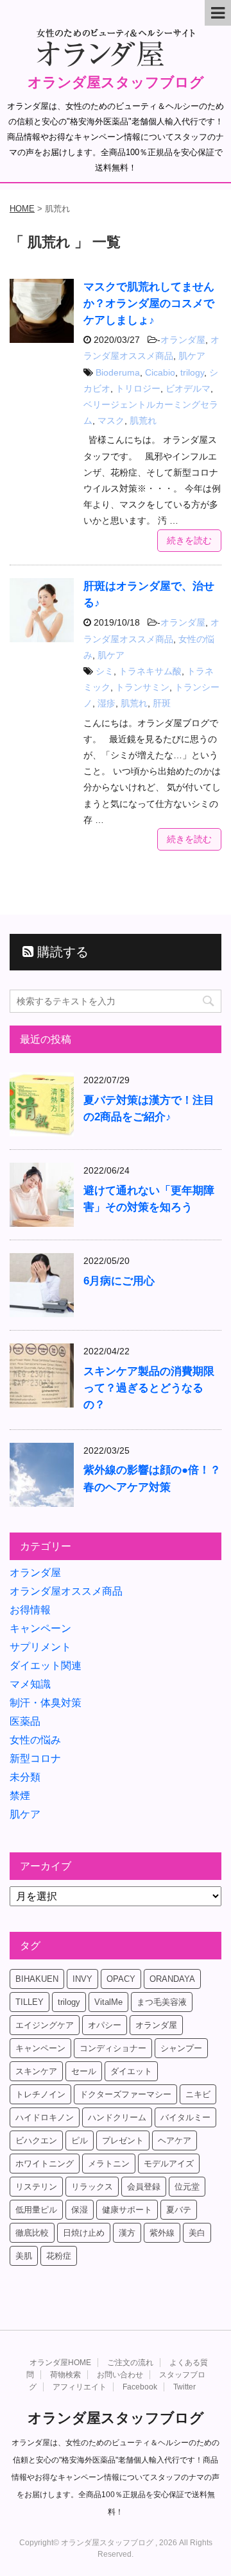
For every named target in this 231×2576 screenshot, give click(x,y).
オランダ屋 (183, 340)
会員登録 (144, 2187)
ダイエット (131, 2071)
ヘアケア (175, 2140)
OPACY (121, 1979)
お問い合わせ (120, 2375)
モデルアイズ (169, 2164)
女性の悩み (35, 1740)
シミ (105, 671)
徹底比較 (32, 2233)
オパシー (105, 2025)
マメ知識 (30, 1684)
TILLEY (30, 2002)
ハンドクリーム (117, 2117)
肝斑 (162, 703)
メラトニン (109, 2164)
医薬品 (25, 1721)
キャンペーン (40, 1628)
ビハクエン (36, 2140)
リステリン (36, 2187)
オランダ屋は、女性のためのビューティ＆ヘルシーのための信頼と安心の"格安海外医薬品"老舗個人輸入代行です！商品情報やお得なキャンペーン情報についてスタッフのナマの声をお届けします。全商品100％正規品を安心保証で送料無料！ (116, 2477)
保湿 (80, 2210)
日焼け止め (84, 2233)
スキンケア (36, 2071)
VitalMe (108, 2002)
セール (84, 2071)
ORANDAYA (172, 1979)
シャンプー (181, 2048)
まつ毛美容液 (162, 2002)
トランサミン (142, 687)
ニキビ (198, 2094)
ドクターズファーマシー (125, 2094)
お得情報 (30, 1610)
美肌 (24, 2256)
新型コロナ (35, 1758)
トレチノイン (40, 2094)
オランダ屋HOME (60, 2363)
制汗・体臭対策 (46, 1703)
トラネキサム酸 (150, 671)
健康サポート (127, 2210)
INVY (82, 1979)
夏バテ (179, 2210)
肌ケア (192, 356)
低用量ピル (36, 2210)
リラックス (92, 2187)
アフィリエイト (80, 2387)
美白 (197, 2233)
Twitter (184, 2387)
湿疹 (107, 703)
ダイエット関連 (46, 1666)
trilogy (192, 372)
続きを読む (189, 540)
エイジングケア (45, 2025)
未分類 (25, 1777)
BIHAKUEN (37, 1979)
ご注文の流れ (130, 2363)
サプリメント (40, 1647)
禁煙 (20, 1796)
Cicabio (160, 372)
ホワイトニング (45, 2164)
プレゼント (123, 2140)
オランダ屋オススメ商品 (66, 1591)
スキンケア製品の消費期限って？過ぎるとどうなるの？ (149, 1388)
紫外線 (162, 2233)
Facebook (140, 2387)
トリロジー (138, 388)
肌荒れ (143, 420)
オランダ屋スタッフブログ (116, 82)
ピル (80, 2140)
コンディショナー (113, 2048)
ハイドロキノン (45, 2117)
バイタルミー (185, 2117)
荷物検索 (65, 2375)
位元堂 (187, 2187)
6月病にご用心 (119, 1281)
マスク (111, 420)
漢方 (127, 2233)
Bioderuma (118, 372)
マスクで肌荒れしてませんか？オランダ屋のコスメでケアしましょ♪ (149, 303)
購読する (61, 952)
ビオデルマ (188, 388)
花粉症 (59, 2256)
